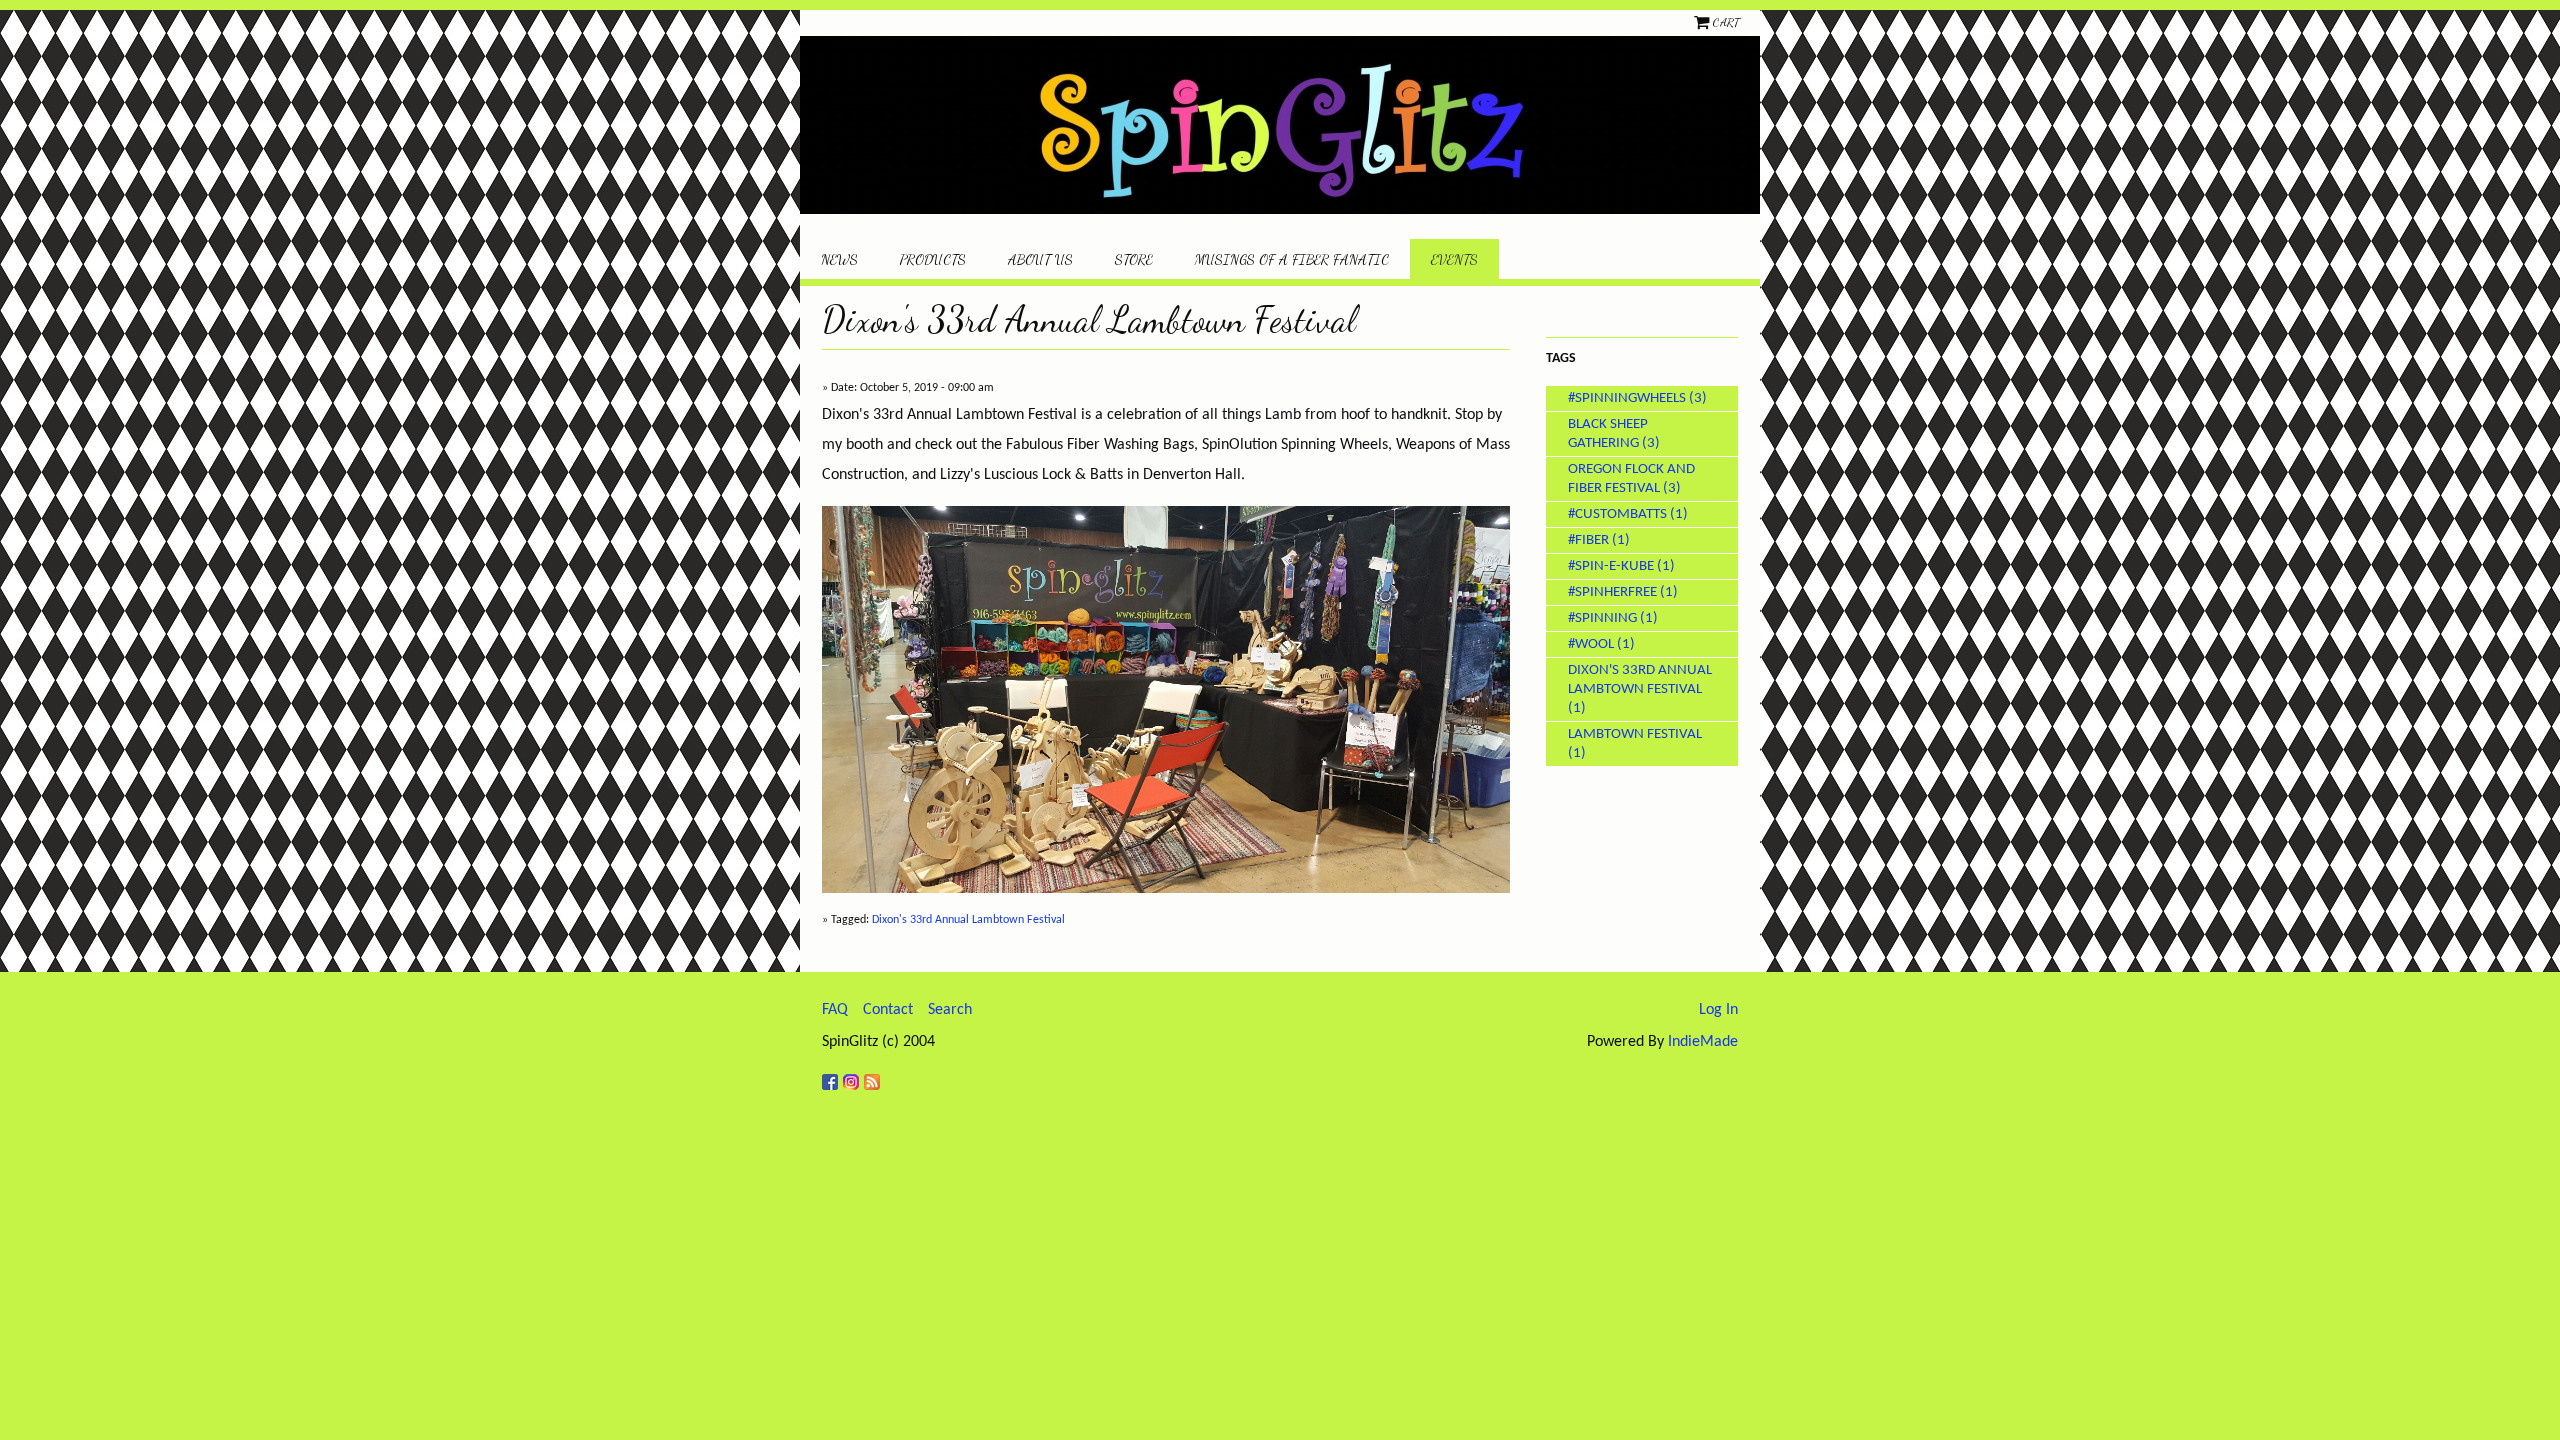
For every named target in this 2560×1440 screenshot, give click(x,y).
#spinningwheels (1627, 398)
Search (950, 1010)
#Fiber (1588, 540)
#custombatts (1617, 514)
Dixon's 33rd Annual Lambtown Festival (968, 920)
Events (1454, 259)
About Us (1040, 259)
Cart (1726, 22)
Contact (888, 1010)
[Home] (1280, 125)
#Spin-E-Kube (1611, 566)
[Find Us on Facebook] (832, 1074)
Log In (1718, 1010)
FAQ (835, 1010)
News (839, 259)
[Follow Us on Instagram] (853, 1074)
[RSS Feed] (874, 1074)
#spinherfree (1612, 592)
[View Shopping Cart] (1703, 22)
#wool (1591, 644)
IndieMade (1703, 1042)
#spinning (1602, 618)
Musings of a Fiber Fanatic (1292, 259)
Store (1134, 259)
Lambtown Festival (1635, 734)
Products (933, 259)
